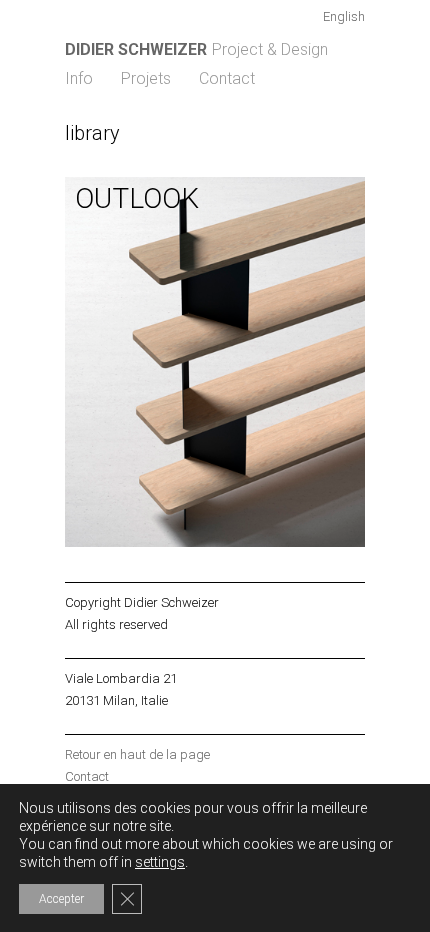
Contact (227, 78)
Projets (146, 78)
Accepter (61, 899)
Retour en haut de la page (137, 754)
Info (79, 78)
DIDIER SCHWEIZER (136, 49)
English (344, 16)
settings (160, 862)
